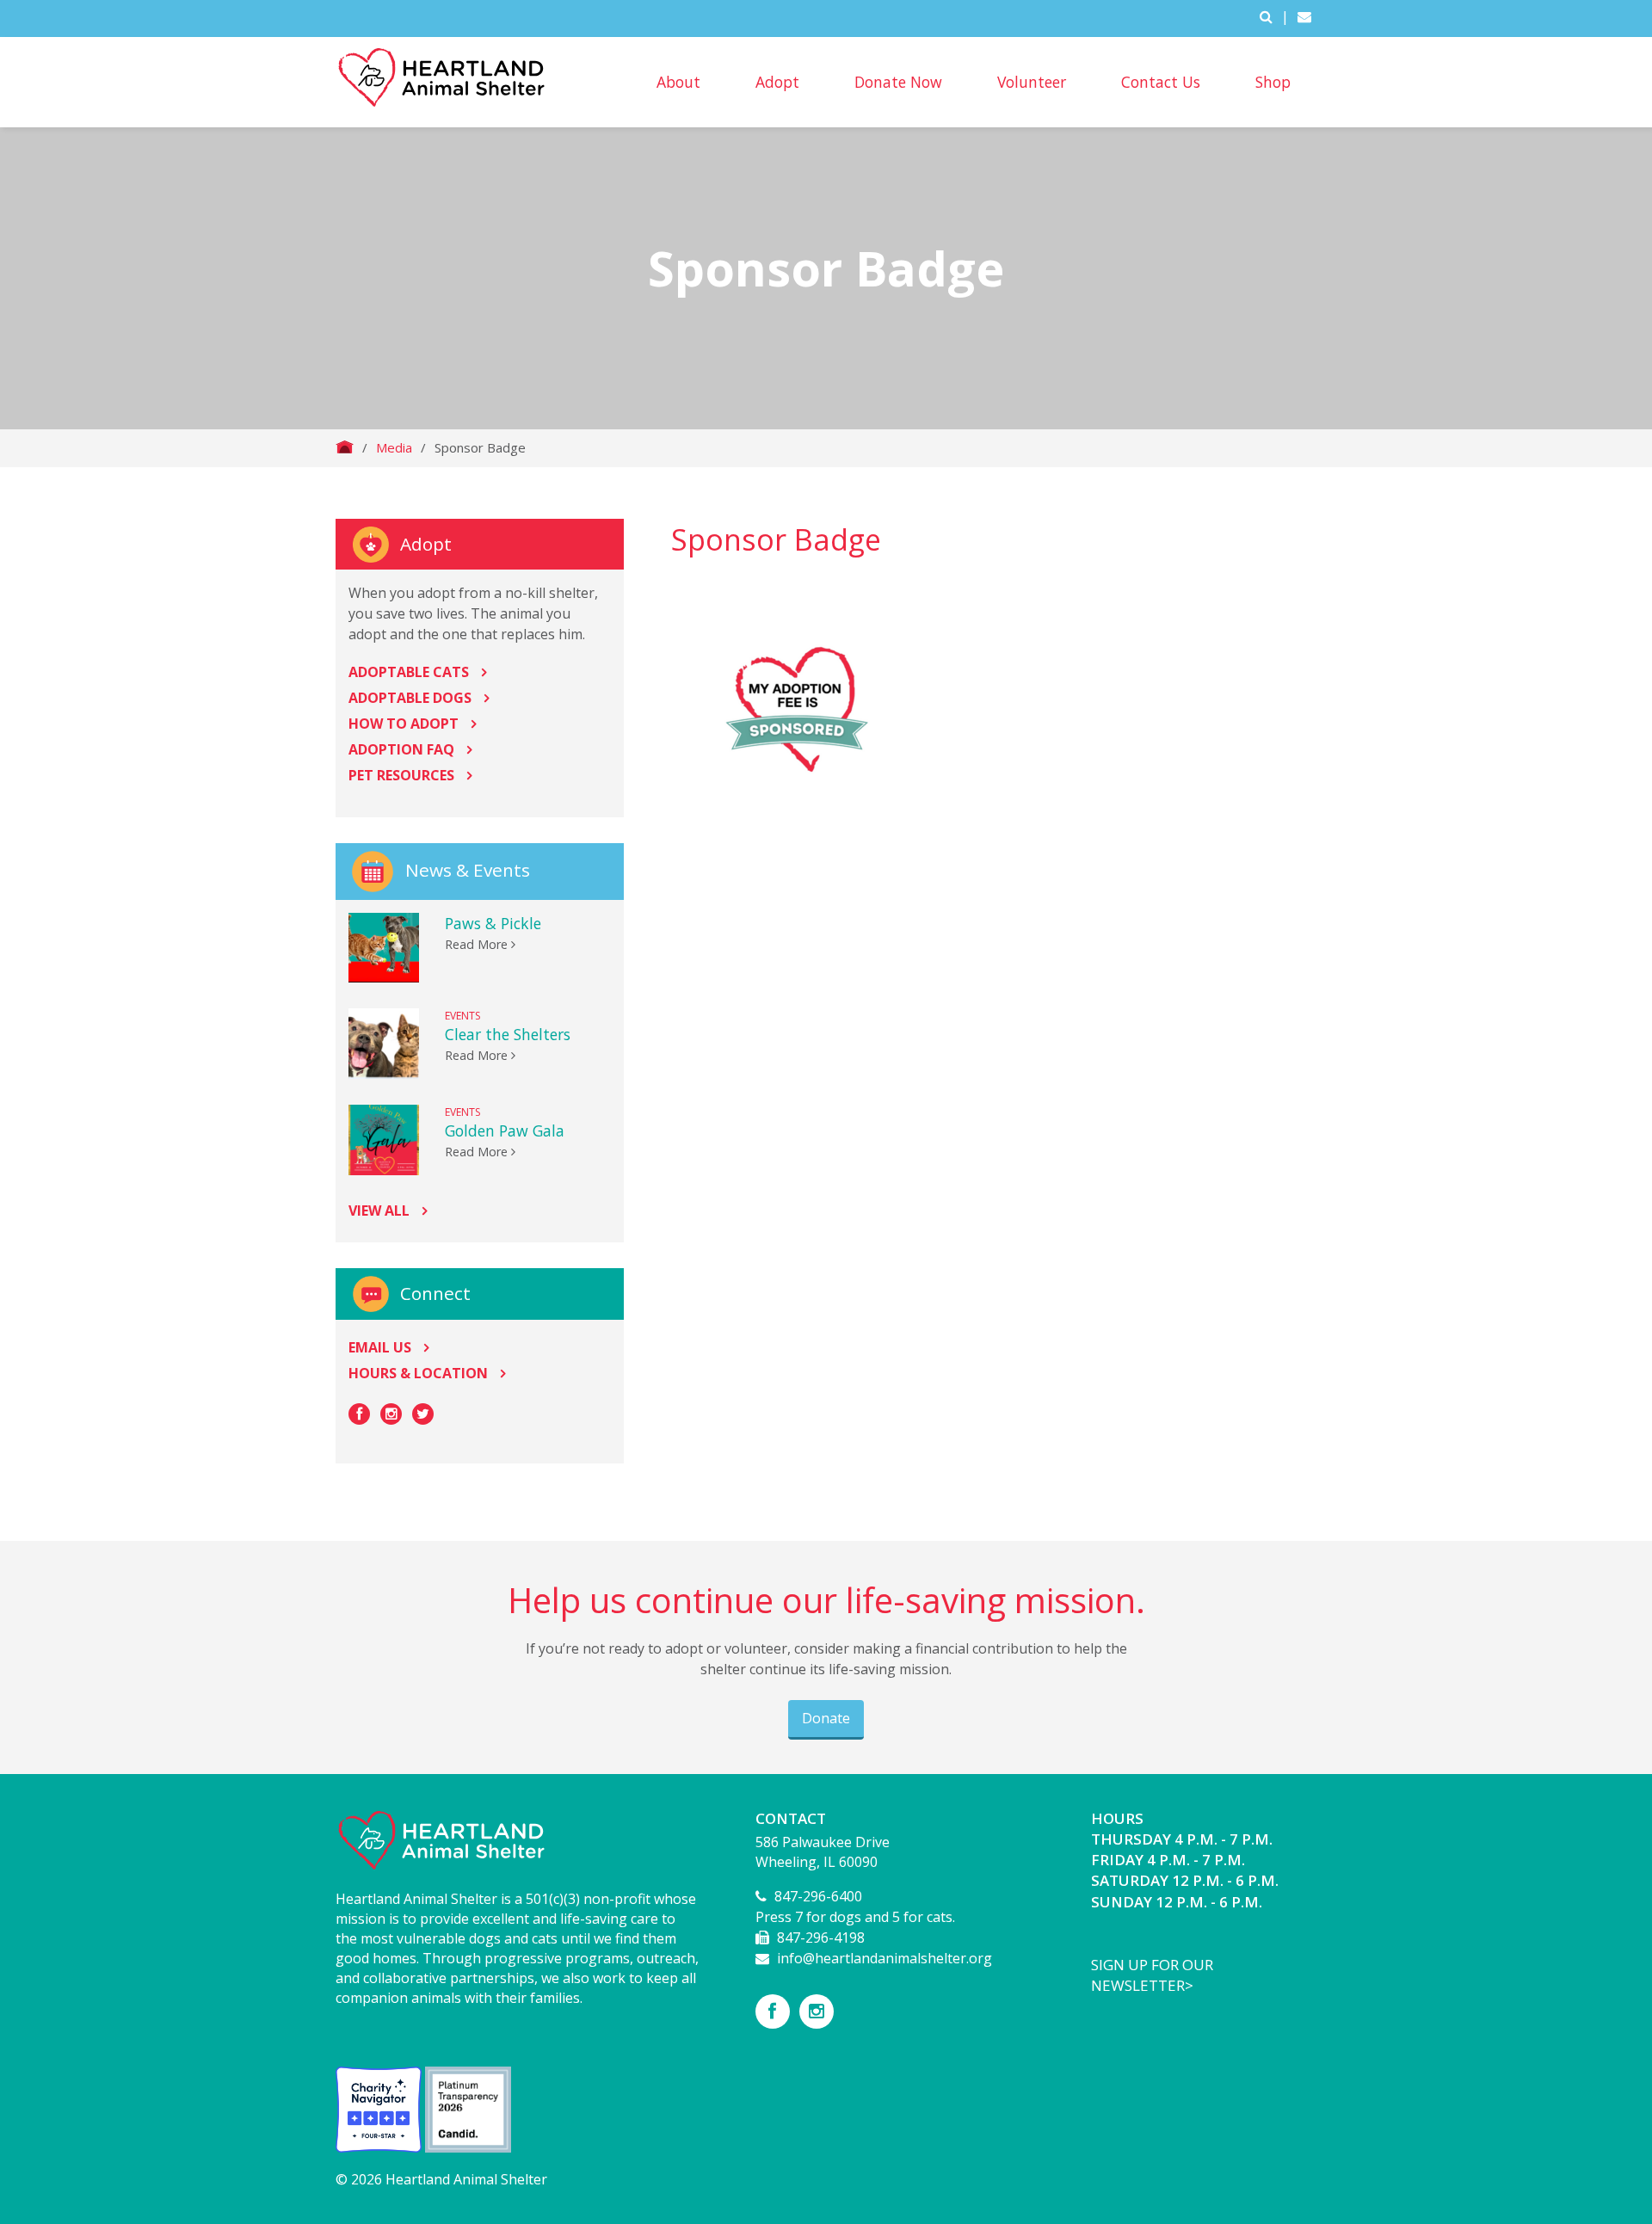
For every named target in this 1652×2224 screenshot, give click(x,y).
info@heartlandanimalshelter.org (885, 1958)
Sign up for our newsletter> (1152, 1975)
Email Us (380, 1347)
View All (379, 1211)
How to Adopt (404, 724)
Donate (826, 1718)
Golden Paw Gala (505, 1130)
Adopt (777, 82)
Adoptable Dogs (410, 698)
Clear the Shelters (508, 1034)
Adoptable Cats (409, 672)
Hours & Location (418, 1373)
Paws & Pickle (493, 923)
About (678, 82)
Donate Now (898, 82)
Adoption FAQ (401, 749)
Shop (1273, 82)
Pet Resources (401, 775)
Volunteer (1032, 82)
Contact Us (1161, 82)
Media (394, 447)
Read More (478, 944)
